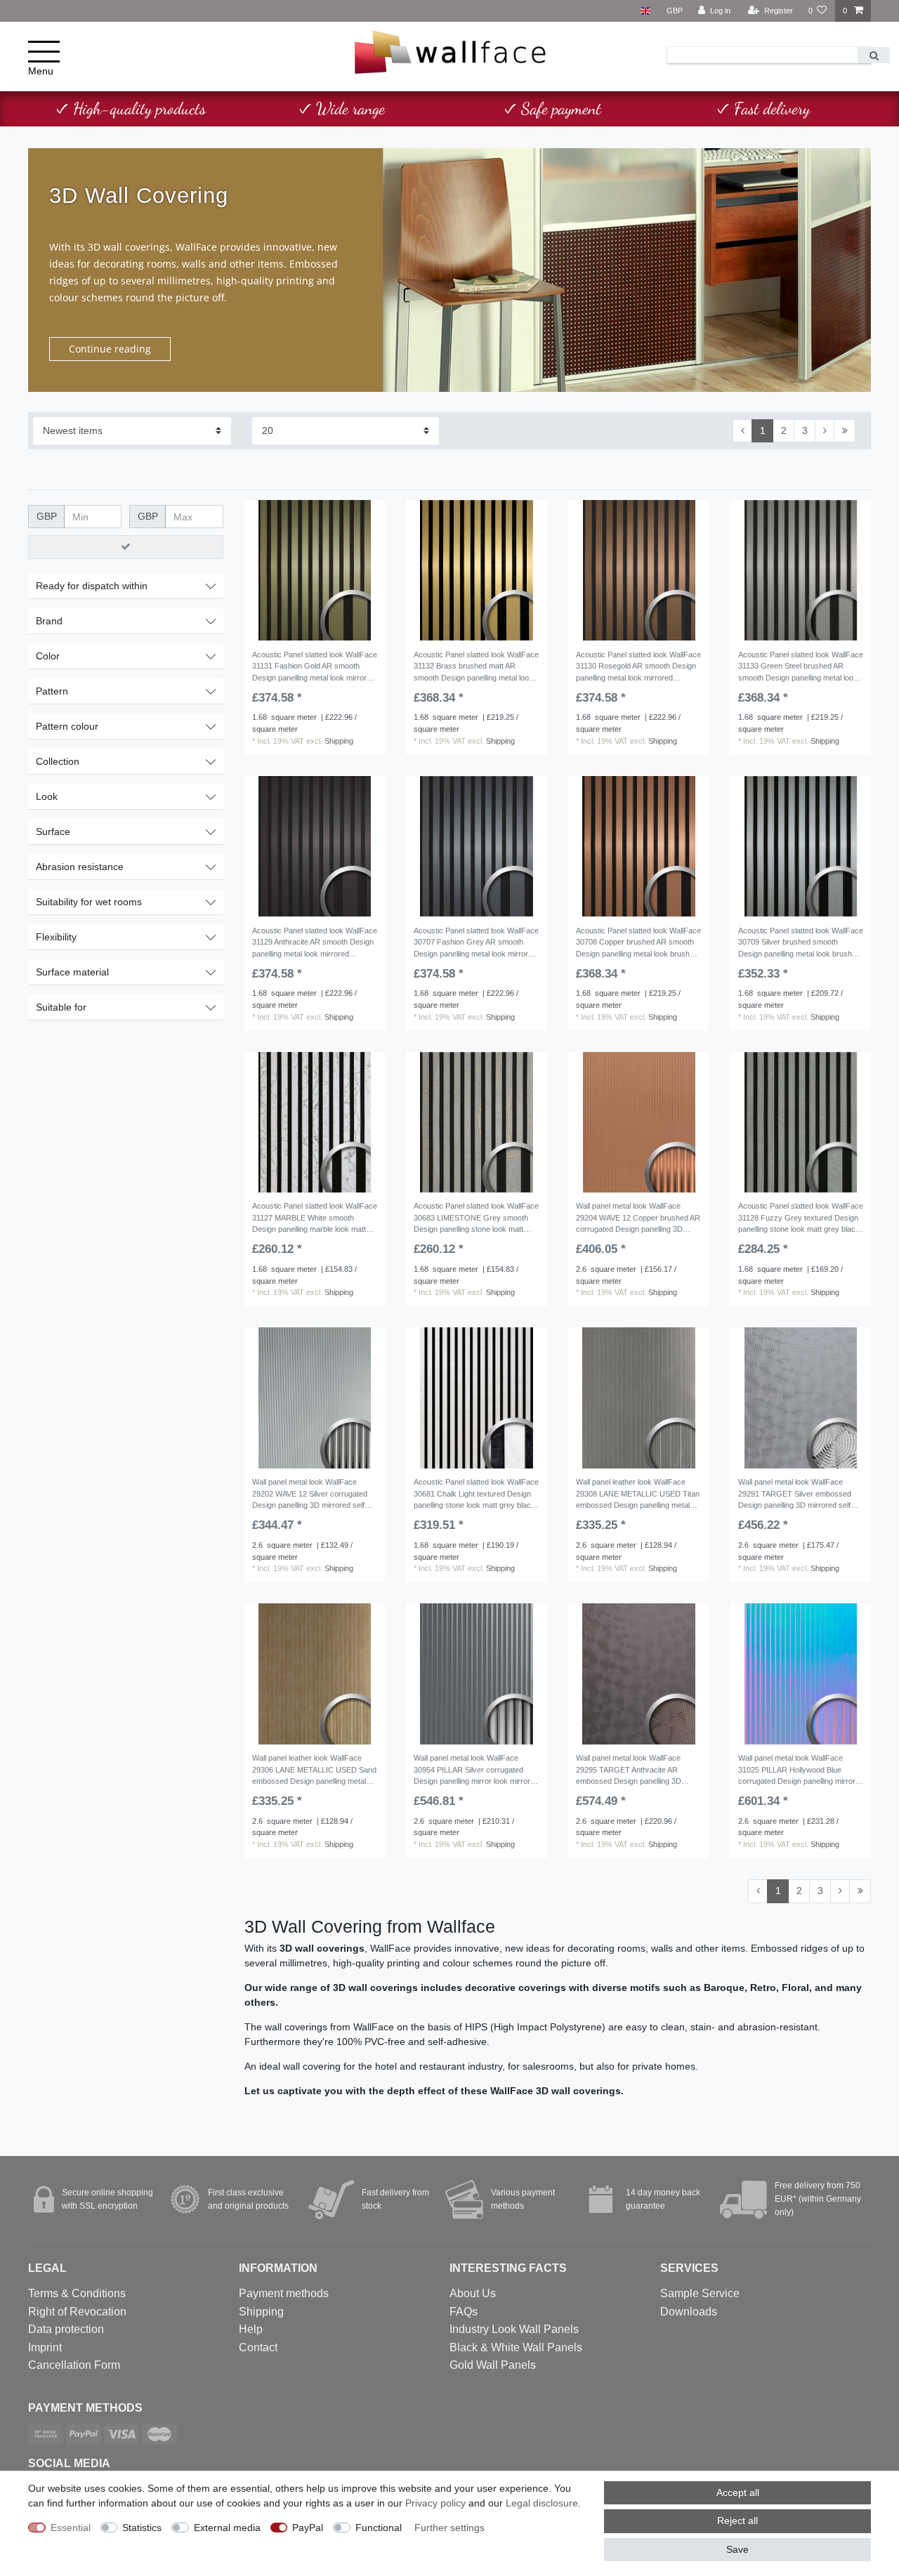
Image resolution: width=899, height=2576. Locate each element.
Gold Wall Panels (493, 2365)
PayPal (308, 2528)
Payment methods (284, 2293)
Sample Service (700, 2293)
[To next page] (825, 431)
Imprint (45, 2347)
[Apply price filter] (126, 547)
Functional (379, 2528)
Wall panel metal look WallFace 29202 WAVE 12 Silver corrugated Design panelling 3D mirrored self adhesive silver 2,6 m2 (310, 1495)
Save (737, 2549)
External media (227, 2528)
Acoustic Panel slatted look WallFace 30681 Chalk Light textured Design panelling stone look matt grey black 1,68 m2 (476, 1495)
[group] (315, 571)
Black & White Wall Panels (516, 2347)
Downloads (689, 2312)
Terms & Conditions (77, 2293)
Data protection (66, 2329)
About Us (473, 2293)
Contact (258, 2347)
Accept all (738, 2492)
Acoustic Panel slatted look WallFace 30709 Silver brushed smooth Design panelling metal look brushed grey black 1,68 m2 (801, 944)
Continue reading (110, 349)
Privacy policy (435, 2503)
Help (251, 2329)
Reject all (737, 2521)
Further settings (449, 2528)
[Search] (874, 55)
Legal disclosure (542, 2503)
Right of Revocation (77, 2312)
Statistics (142, 2528)
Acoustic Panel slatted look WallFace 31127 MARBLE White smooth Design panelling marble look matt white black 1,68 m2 (315, 1219)
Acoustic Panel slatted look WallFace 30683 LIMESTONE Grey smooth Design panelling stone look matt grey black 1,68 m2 (476, 1219)
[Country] (645, 11)
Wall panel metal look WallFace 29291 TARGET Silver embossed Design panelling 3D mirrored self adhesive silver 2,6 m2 (795, 1495)
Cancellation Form (74, 2365)
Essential (71, 2528)
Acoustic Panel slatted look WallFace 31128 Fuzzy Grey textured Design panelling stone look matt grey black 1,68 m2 (801, 1219)
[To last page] (845, 431)
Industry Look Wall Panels (514, 2329)
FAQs (464, 2312)
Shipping (339, 741)
